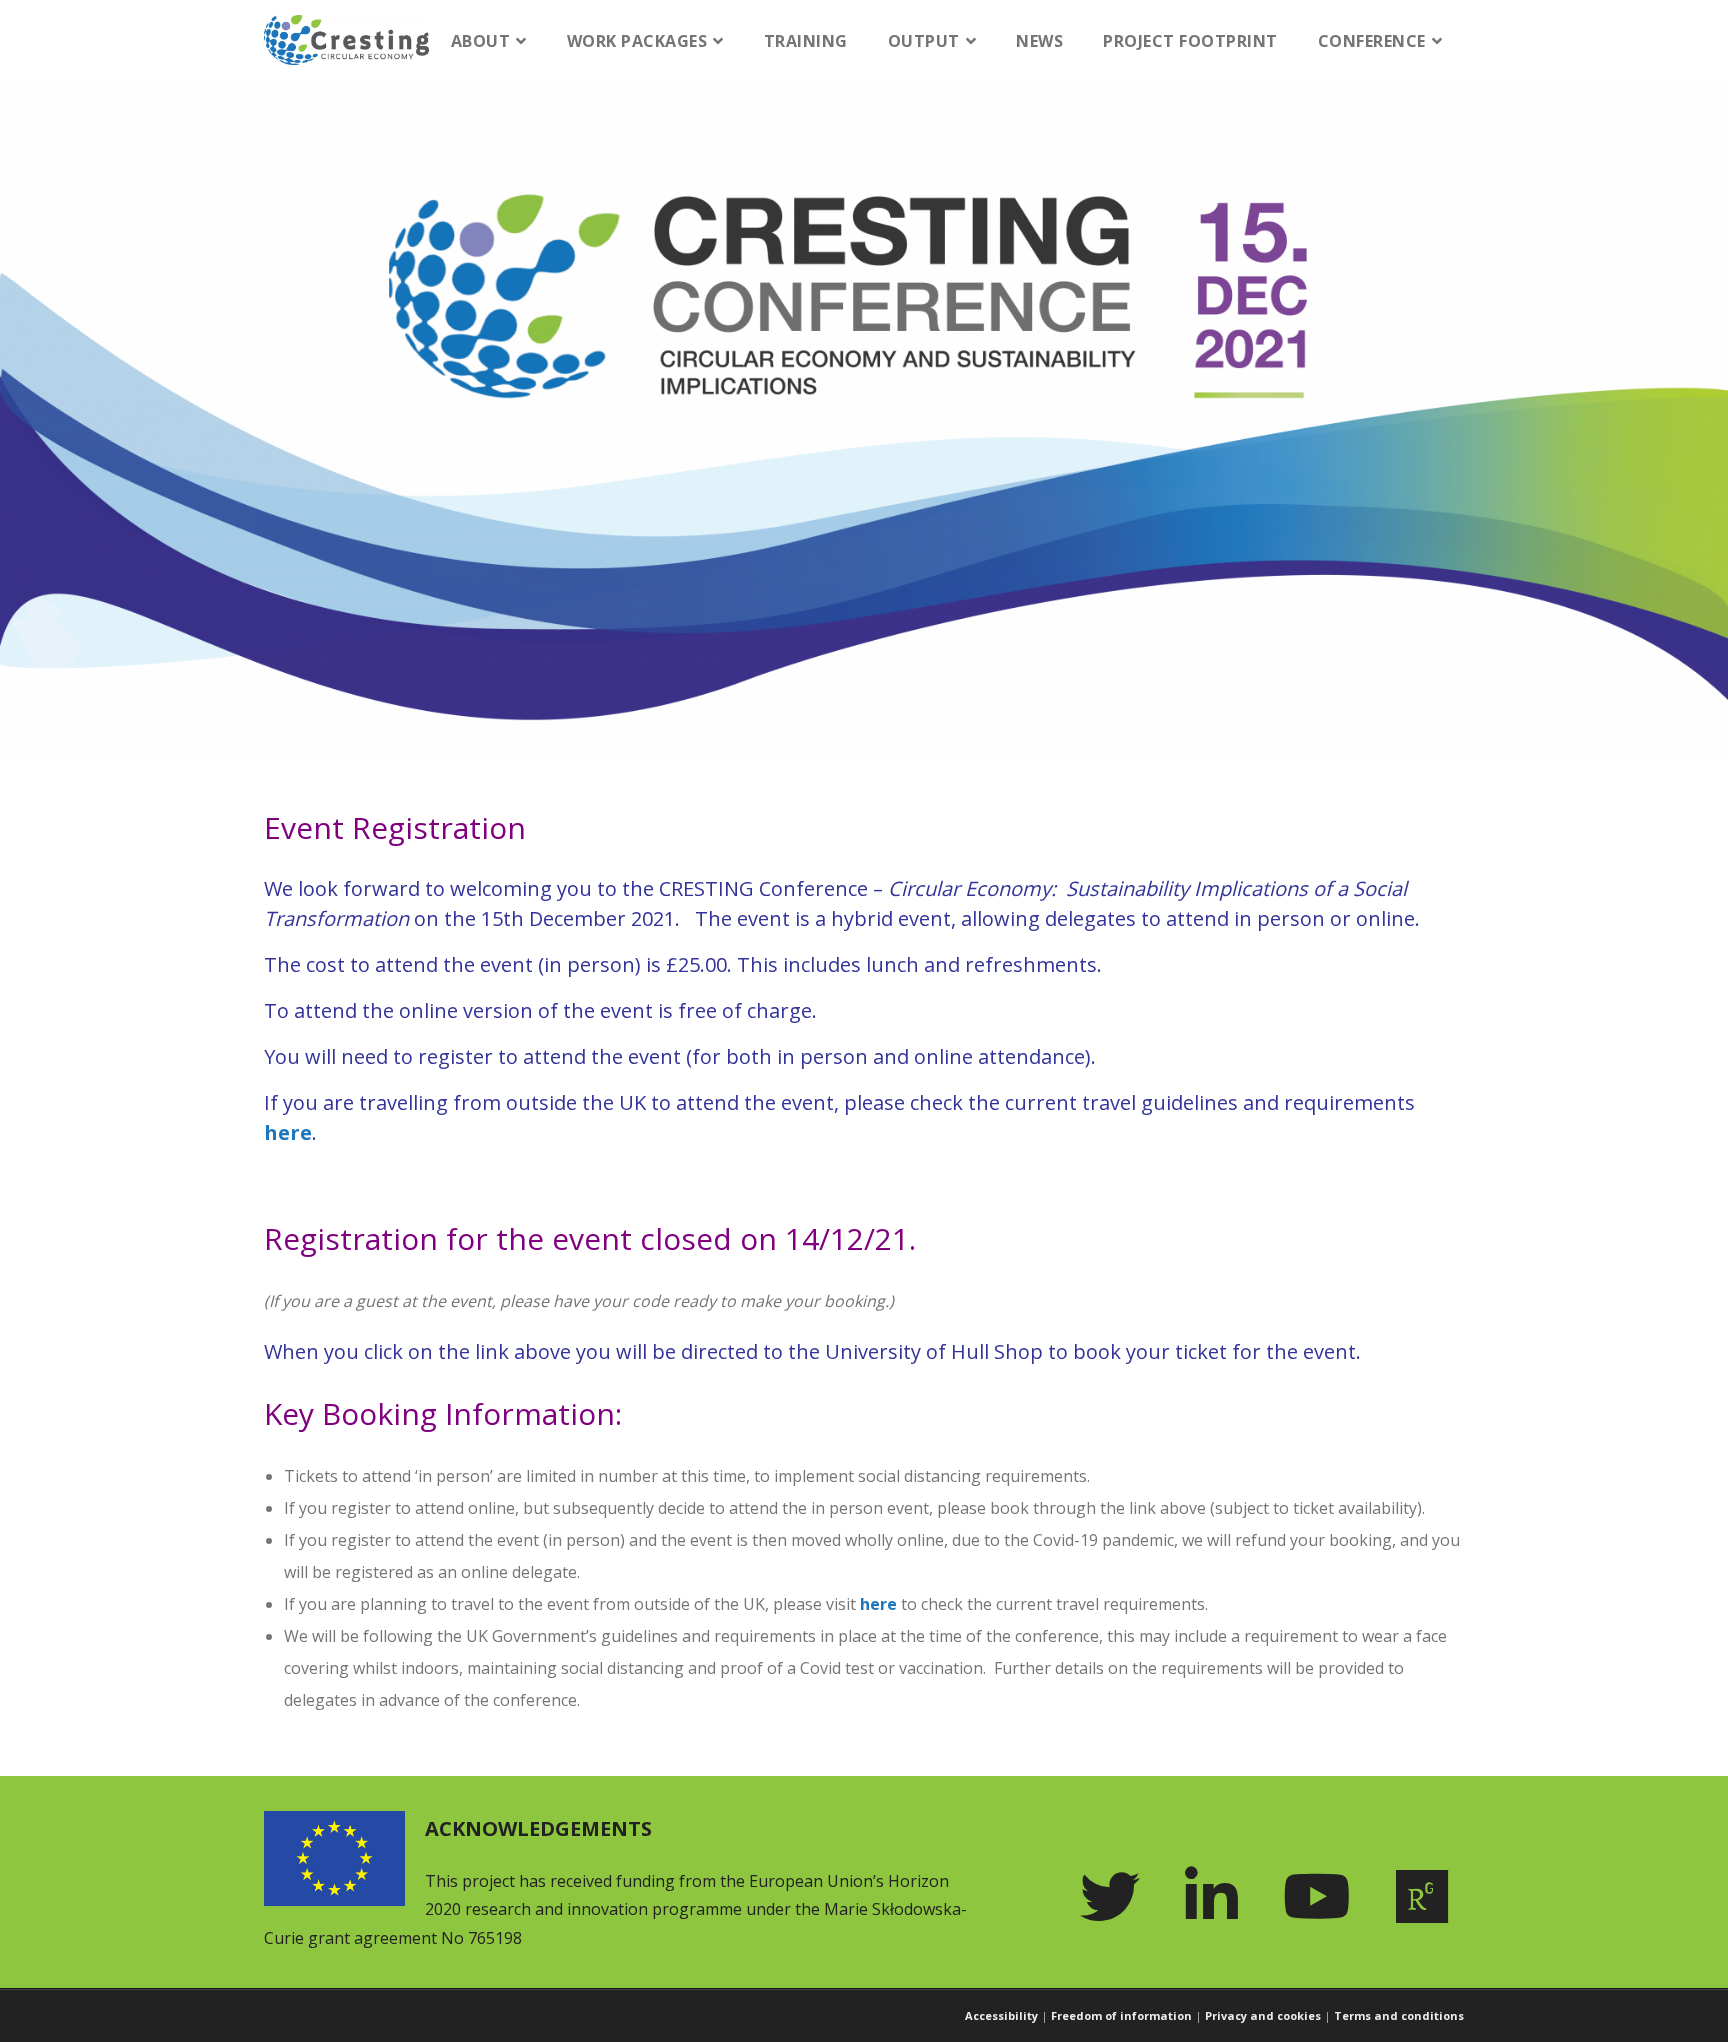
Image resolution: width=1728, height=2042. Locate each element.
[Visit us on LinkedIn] (1219, 1896)
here (288, 1132)
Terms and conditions (1399, 2015)
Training (806, 41)
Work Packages (637, 41)
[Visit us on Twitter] (1117, 1896)
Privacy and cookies (1263, 2015)
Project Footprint (1190, 41)
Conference (1372, 41)
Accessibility (1001, 2015)
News (1039, 41)
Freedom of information (1121, 2015)
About (481, 41)
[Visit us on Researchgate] (1430, 1896)
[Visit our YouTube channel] (1324, 1896)
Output (924, 41)
